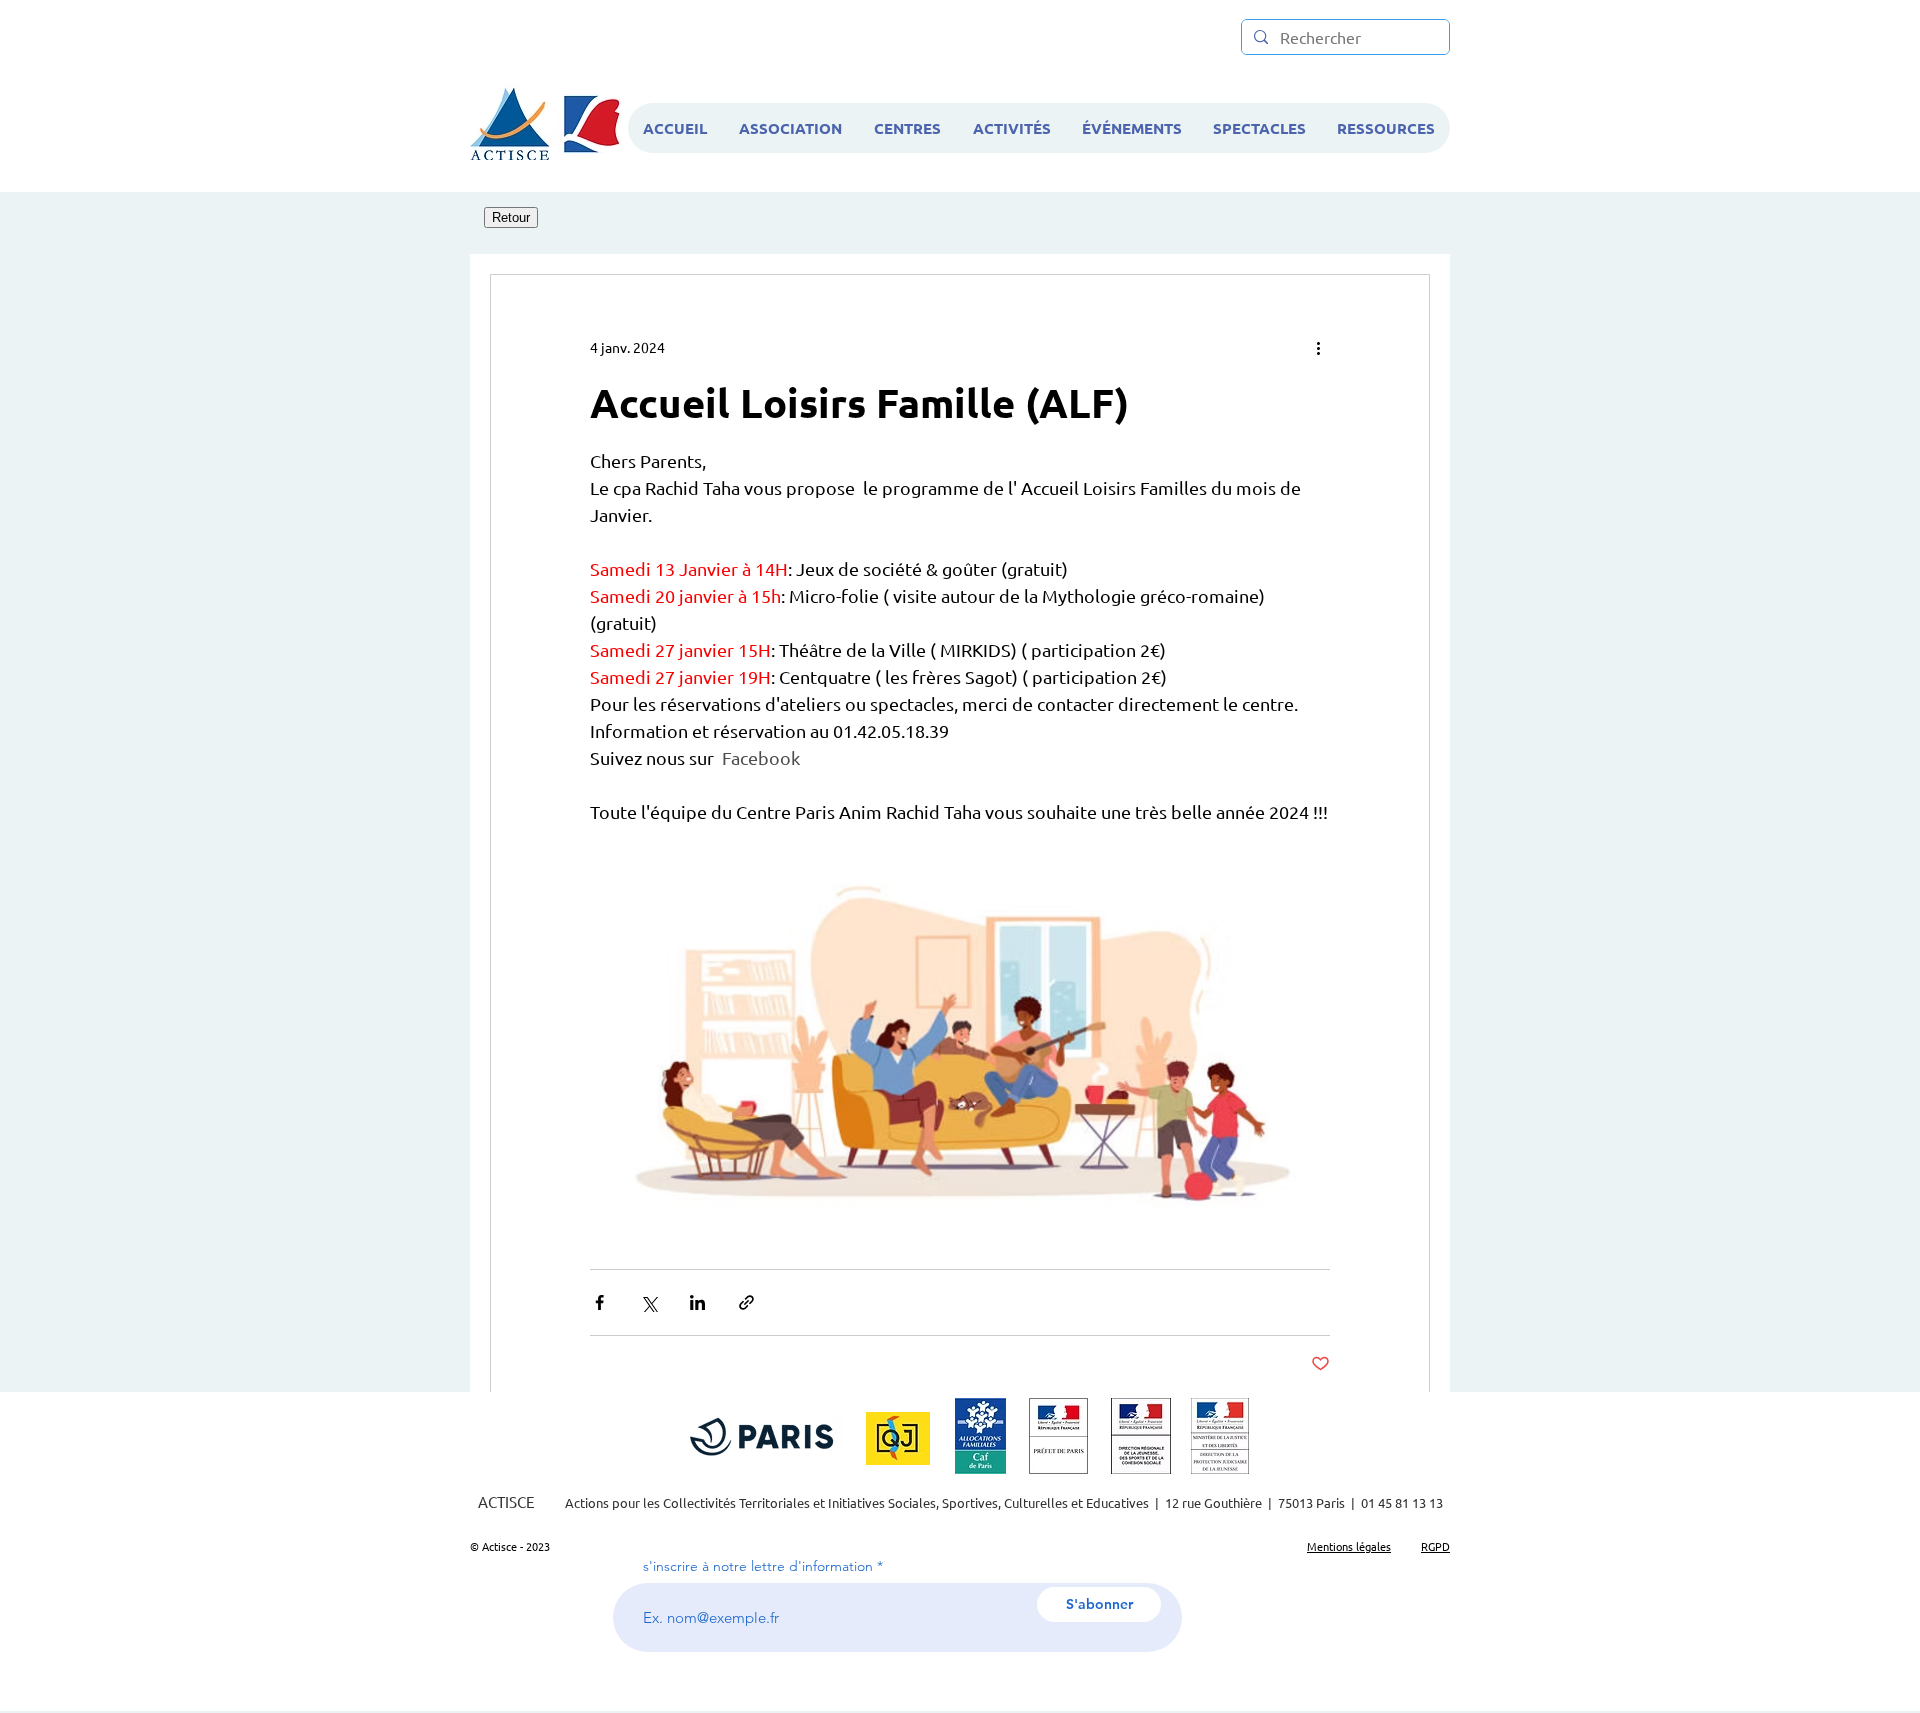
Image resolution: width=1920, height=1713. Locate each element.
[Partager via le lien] (746, 1302)
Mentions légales (1349, 1546)
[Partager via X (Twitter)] (648, 1302)
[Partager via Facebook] (599, 1302)
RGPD (1435, 1546)
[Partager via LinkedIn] (697, 1302)
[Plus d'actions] (1318, 347)
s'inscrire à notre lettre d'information (758, 1566)
